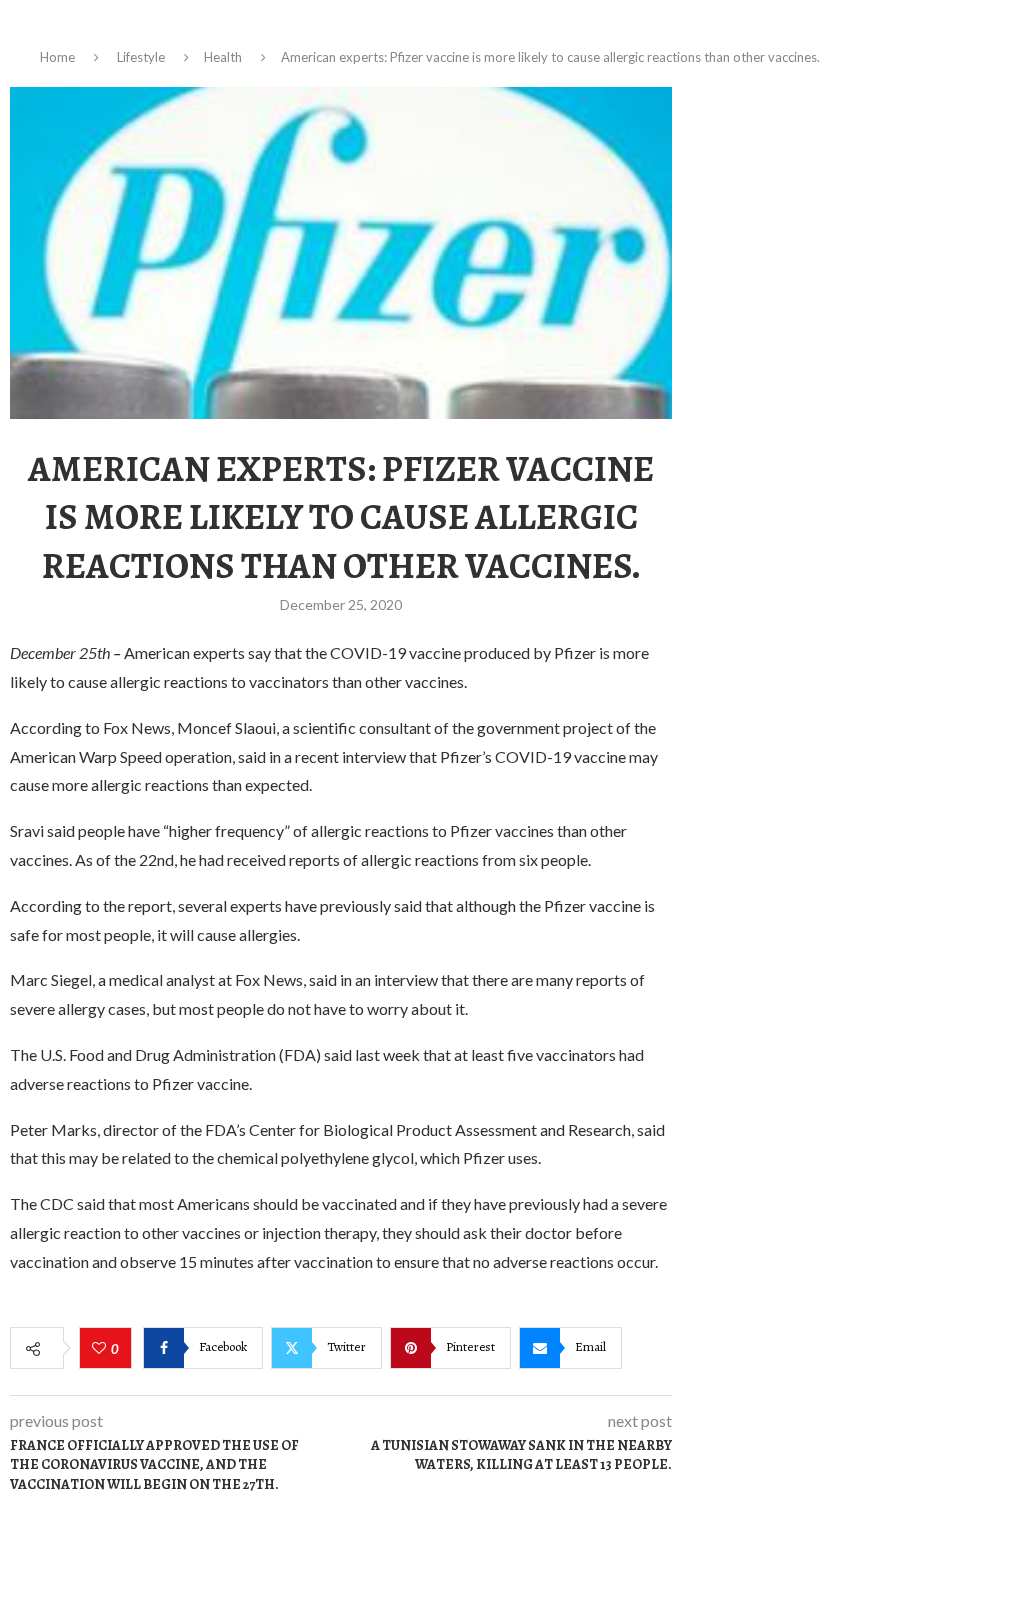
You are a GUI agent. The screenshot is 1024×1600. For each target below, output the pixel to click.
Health (223, 57)
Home (57, 57)
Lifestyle (141, 57)
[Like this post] (101, 1349)
